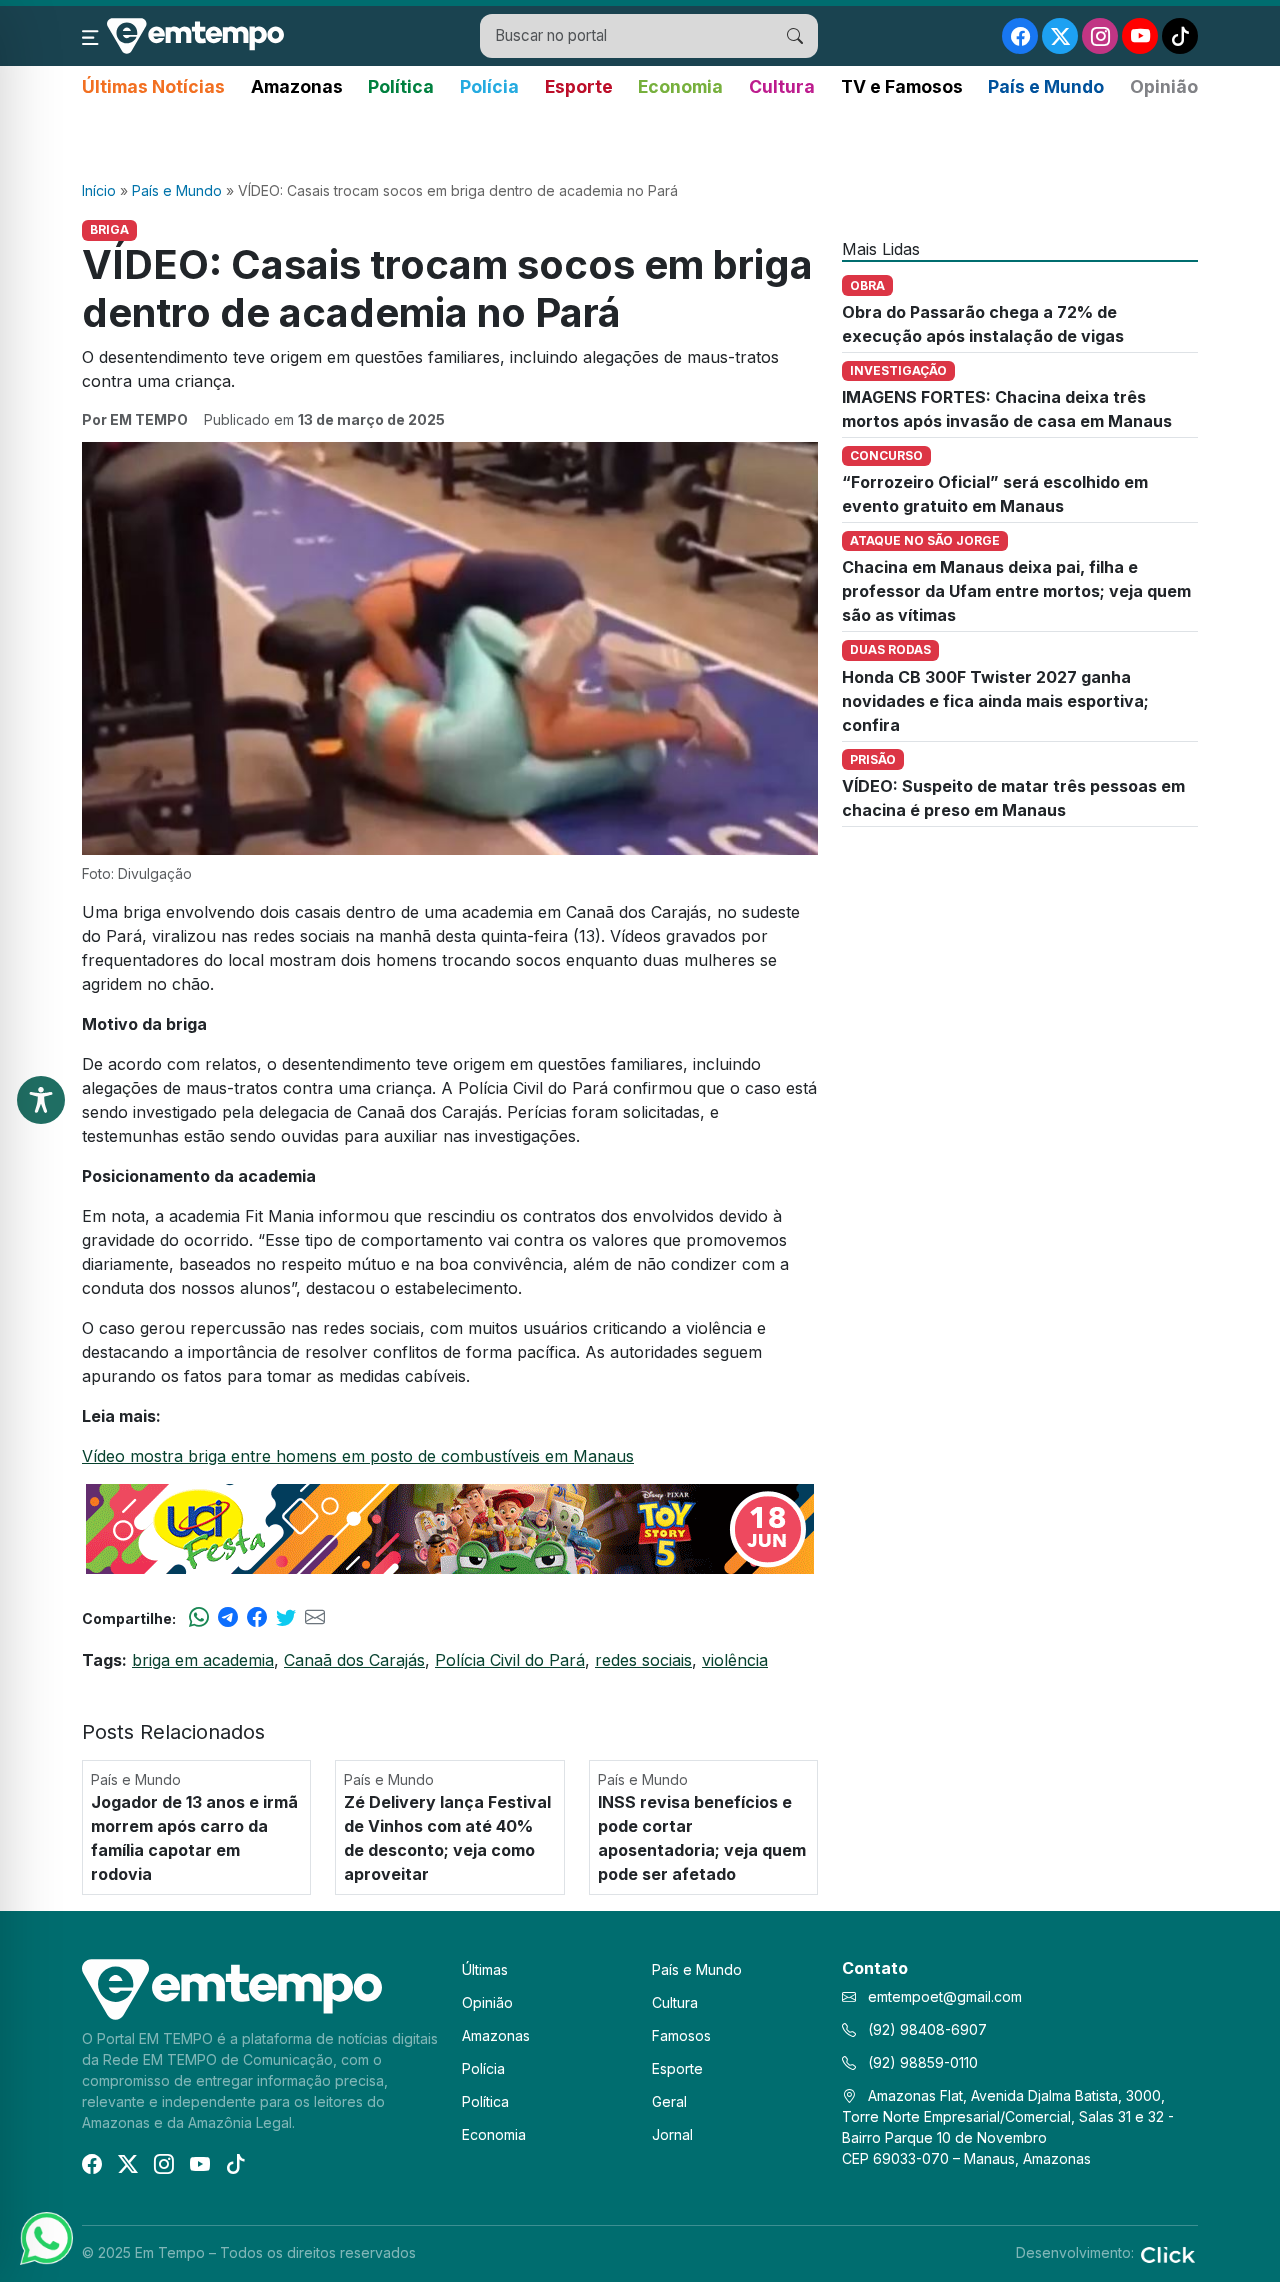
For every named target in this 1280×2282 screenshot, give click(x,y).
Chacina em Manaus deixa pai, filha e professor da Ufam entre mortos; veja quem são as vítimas (1016, 591)
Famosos (681, 2035)
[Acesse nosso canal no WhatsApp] (45, 2237)
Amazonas (297, 86)
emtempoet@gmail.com (945, 1996)
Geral (669, 2101)
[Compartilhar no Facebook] (257, 1618)
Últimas (485, 1969)
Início (99, 190)
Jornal (672, 2134)
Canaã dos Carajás (354, 1660)
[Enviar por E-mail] (315, 1618)
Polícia (489, 86)
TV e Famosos (902, 86)
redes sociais (643, 1660)
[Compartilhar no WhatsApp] (199, 1618)
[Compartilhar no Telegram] (228, 1618)
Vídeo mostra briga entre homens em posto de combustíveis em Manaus (358, 1456)
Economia (680, 86)
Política (401, 86)
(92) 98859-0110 (921, 2062)
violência (735, 1660)
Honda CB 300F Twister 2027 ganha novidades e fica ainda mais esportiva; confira (995, 701)
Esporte (579, 86)
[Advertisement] (640, 141)
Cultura (782, 86)
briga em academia (203, 1660)
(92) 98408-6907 (925, 2029)
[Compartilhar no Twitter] (286, 1618)
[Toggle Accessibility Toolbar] (41, 1100)
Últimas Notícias (153, 86)
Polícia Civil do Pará (510, 1660)
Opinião (1164, 86)
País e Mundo (1046, 86)
